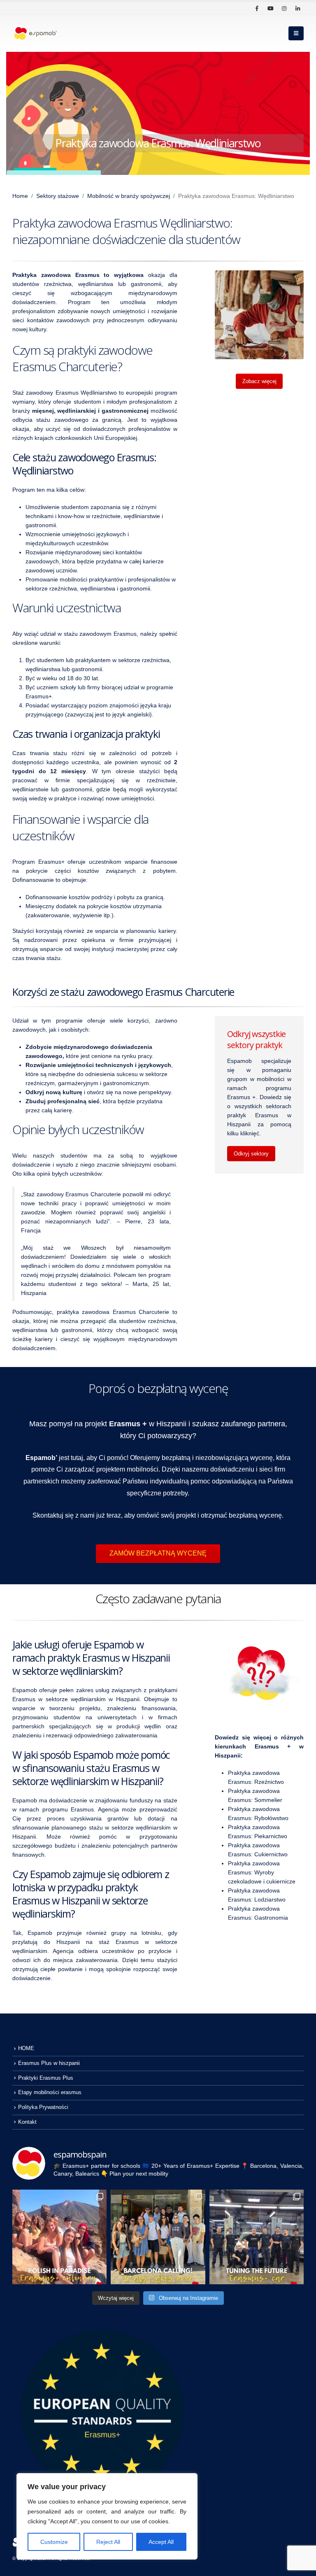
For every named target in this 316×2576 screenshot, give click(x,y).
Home (20, 196)
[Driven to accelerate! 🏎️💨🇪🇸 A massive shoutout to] (257, 2237)
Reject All (108, 2542)
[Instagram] (284, 8)
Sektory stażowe (58, 196)
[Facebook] (257, 8)
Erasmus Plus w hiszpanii (49, 2063)
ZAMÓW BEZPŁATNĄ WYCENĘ (158, 1553)
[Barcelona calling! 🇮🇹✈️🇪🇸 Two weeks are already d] (158, 2237)
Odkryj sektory (251, 1154)
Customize (54, 2542)
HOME (26, 2048)
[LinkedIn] (297, 8)
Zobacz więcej (259, 381)
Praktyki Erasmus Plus (46, 2078)
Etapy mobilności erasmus (50, 2092)
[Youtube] (270, 8)
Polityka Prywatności (43, 2107)
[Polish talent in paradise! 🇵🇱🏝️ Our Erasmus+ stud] (59, 2237)
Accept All (161, 2542)
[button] (296, 33)
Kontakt (27, 2122)
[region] (107, 2516)
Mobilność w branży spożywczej (129, 196)
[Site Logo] (35, 34)
